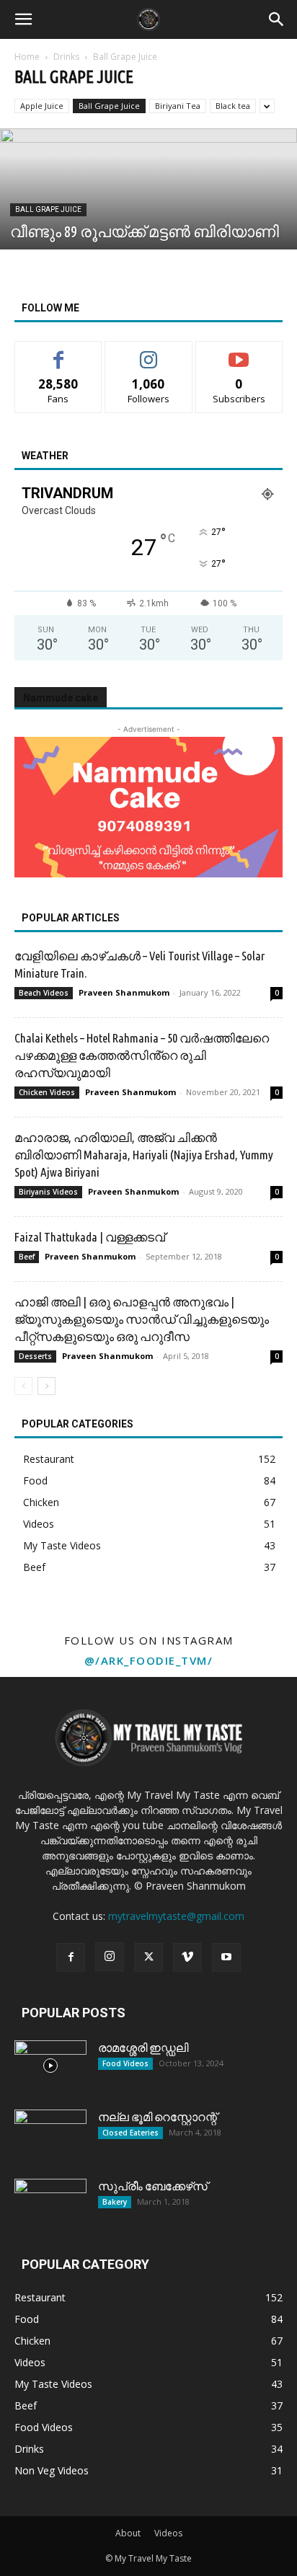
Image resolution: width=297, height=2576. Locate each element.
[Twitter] (148, 1957)
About (128, 2533)
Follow (149, 352)
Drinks (66, 57)
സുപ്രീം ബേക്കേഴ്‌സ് (153, 2186)
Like (59, 352)
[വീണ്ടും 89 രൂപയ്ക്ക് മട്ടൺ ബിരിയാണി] (148, 220)
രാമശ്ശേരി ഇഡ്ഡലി (143, 2048)
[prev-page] (23, 1386)
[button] (23, 19)
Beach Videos (44, 993)
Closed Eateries (130, 2133)
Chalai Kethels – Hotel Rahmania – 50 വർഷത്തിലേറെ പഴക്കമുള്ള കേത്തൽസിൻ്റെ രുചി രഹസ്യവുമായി (142, 1055)
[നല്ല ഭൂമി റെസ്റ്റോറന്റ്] (50, 2135)
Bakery (115, 2202)
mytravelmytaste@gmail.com (176, 1916)
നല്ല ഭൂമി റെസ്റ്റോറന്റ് (158, 2117)
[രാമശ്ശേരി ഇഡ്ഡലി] (50, 2066)
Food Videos (125, 2063)
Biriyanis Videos (48, 1192)
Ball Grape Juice (109, 106)
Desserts (35, 1356)
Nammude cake (61, 698)
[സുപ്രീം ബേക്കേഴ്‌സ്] (50, 2204)
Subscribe (239, 352)
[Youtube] (226, 1957)
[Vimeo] (187, 1957)
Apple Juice (42, 106)
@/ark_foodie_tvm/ (149, 1660)
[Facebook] (71, 1957)
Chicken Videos (47, 1092)
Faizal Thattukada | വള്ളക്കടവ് (90, 1237)
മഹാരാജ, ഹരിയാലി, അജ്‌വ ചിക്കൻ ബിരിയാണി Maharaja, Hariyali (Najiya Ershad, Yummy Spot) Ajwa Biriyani (144, 1155)
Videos (168, 2533)
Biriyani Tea (178, 106)
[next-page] (46, 1386)
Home (27, 57)
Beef (27, 1257)
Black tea (233, 106)
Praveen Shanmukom (124, 992)
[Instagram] (110, 1957)
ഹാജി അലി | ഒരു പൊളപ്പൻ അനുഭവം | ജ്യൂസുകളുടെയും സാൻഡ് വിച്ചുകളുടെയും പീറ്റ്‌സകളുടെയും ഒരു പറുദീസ (142, 1319)
